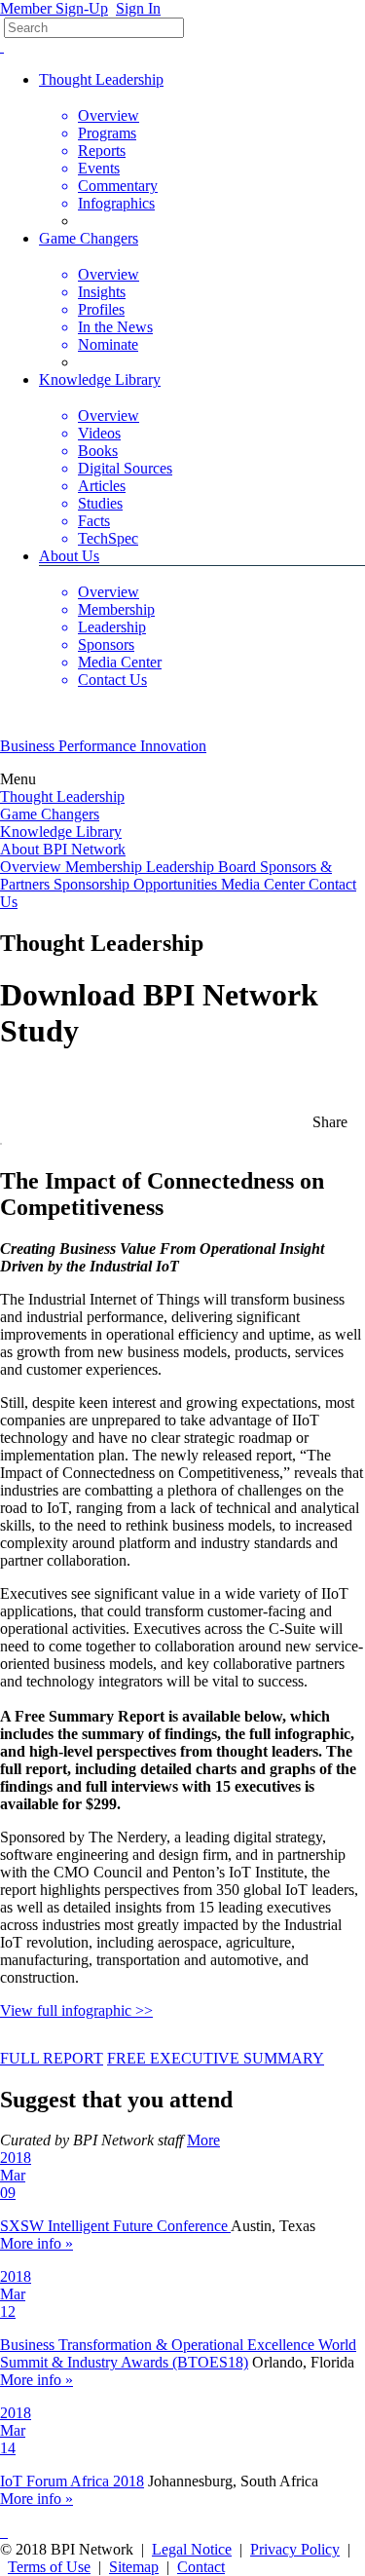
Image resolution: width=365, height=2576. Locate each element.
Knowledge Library (100, 379)
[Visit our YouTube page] (2, 46)
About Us (69, 556)
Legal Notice (192, 2549)
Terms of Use (49, 2567)
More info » (36, 2243)
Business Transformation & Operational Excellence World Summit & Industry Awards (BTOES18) (178, 2353)
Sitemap (134, 2567)
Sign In (138, 8)
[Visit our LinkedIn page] (6, 2532)
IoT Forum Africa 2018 (72, 2481)
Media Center (265, 884)
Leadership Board (203, 867)
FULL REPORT (52, 2058)
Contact (201, 2567)
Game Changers (89, 238)
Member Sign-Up (54, 8)
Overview (33, 867)
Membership (106, 867)
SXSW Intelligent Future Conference (115, 2226)
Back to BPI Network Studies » (97, 1079)
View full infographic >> (76, 2010)
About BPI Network (63, 849)
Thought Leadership (101, 79)
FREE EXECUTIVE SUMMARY (216, 2058)
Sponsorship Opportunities (137, 884)
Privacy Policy (295, 2549)
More (203, 2140)
